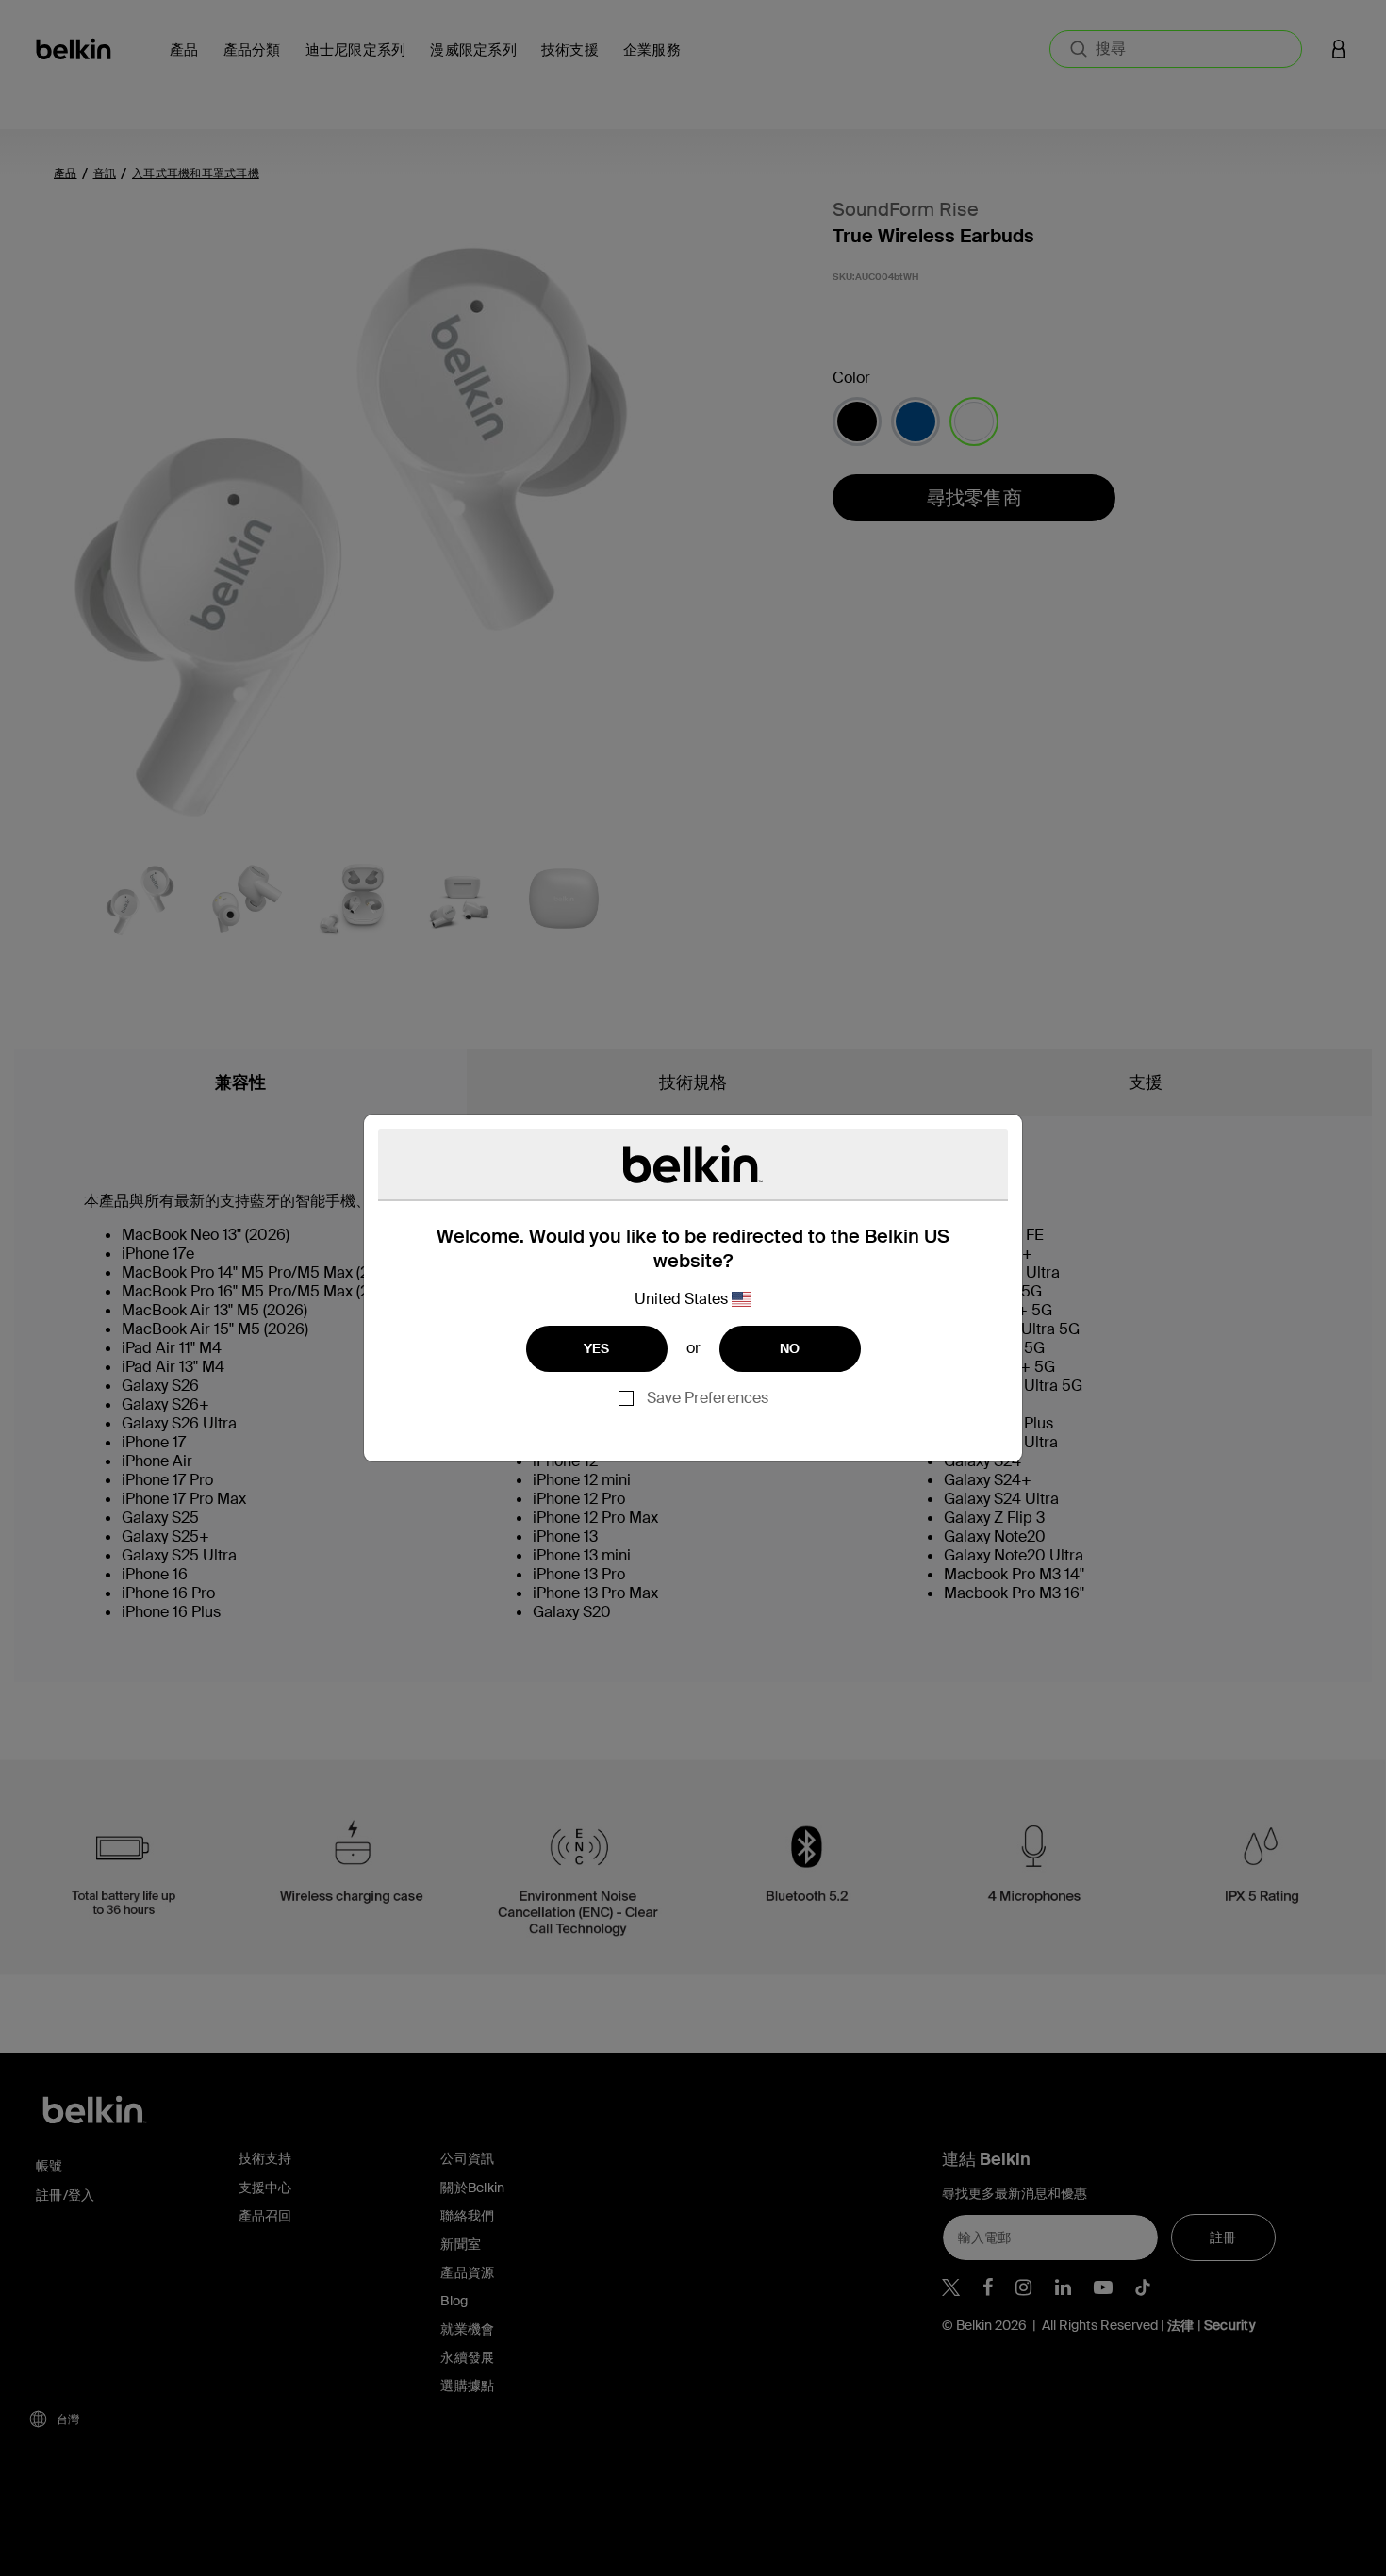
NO (790, 1348)
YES (597, 1348)
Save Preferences (708, 1398)
